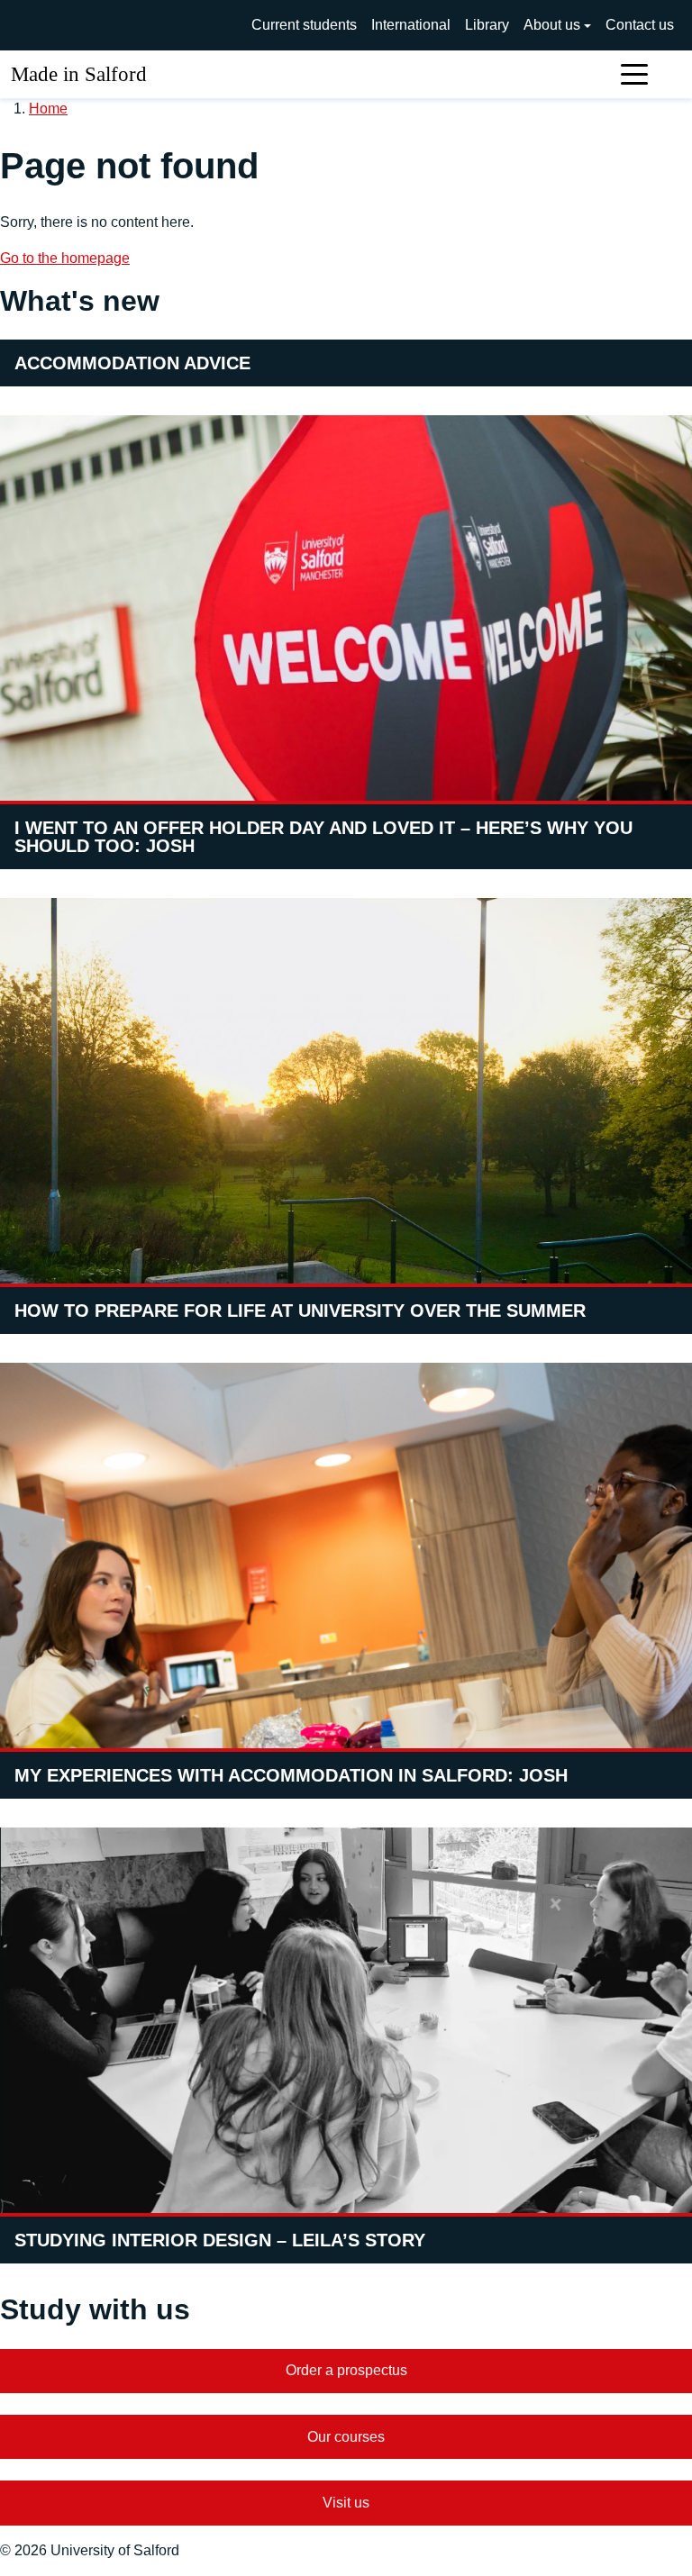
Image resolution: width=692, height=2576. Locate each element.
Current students (304, 25)
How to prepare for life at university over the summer (300, 1311)
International (411, 25)
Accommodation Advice (132, 363)
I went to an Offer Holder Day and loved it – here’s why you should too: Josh (323, 837)
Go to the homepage (65, 258)
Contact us (640, 25)
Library (487, 25)
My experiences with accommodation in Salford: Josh (291, 1775)
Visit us (346, 2503)
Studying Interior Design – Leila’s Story (220, 2240)
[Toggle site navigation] (634, 74)
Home (48, 109)
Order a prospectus (346, 2370)
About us (552, 25)
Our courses (346, 2437)
